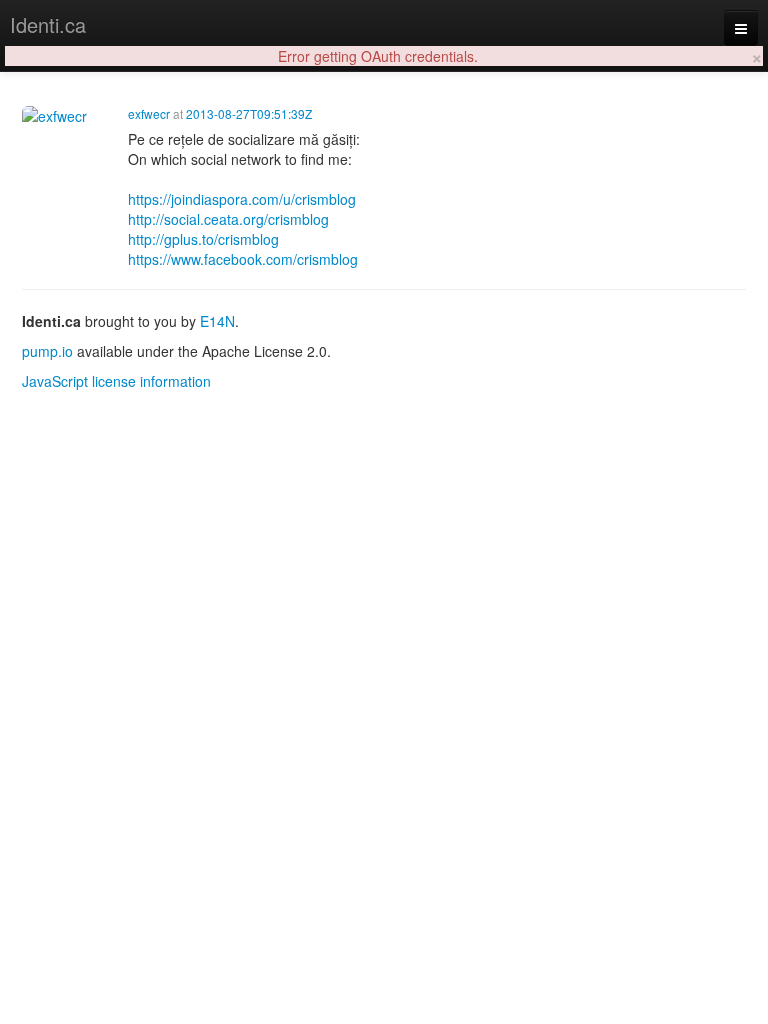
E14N (217, 321)
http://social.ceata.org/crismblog (228, 219)
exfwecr (149, 113)
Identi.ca (48, 24)
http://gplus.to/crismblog (203, 239)
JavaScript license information (116, 381)
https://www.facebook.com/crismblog (243, 259)
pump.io (47, 351)
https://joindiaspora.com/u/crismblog (242, 199)
